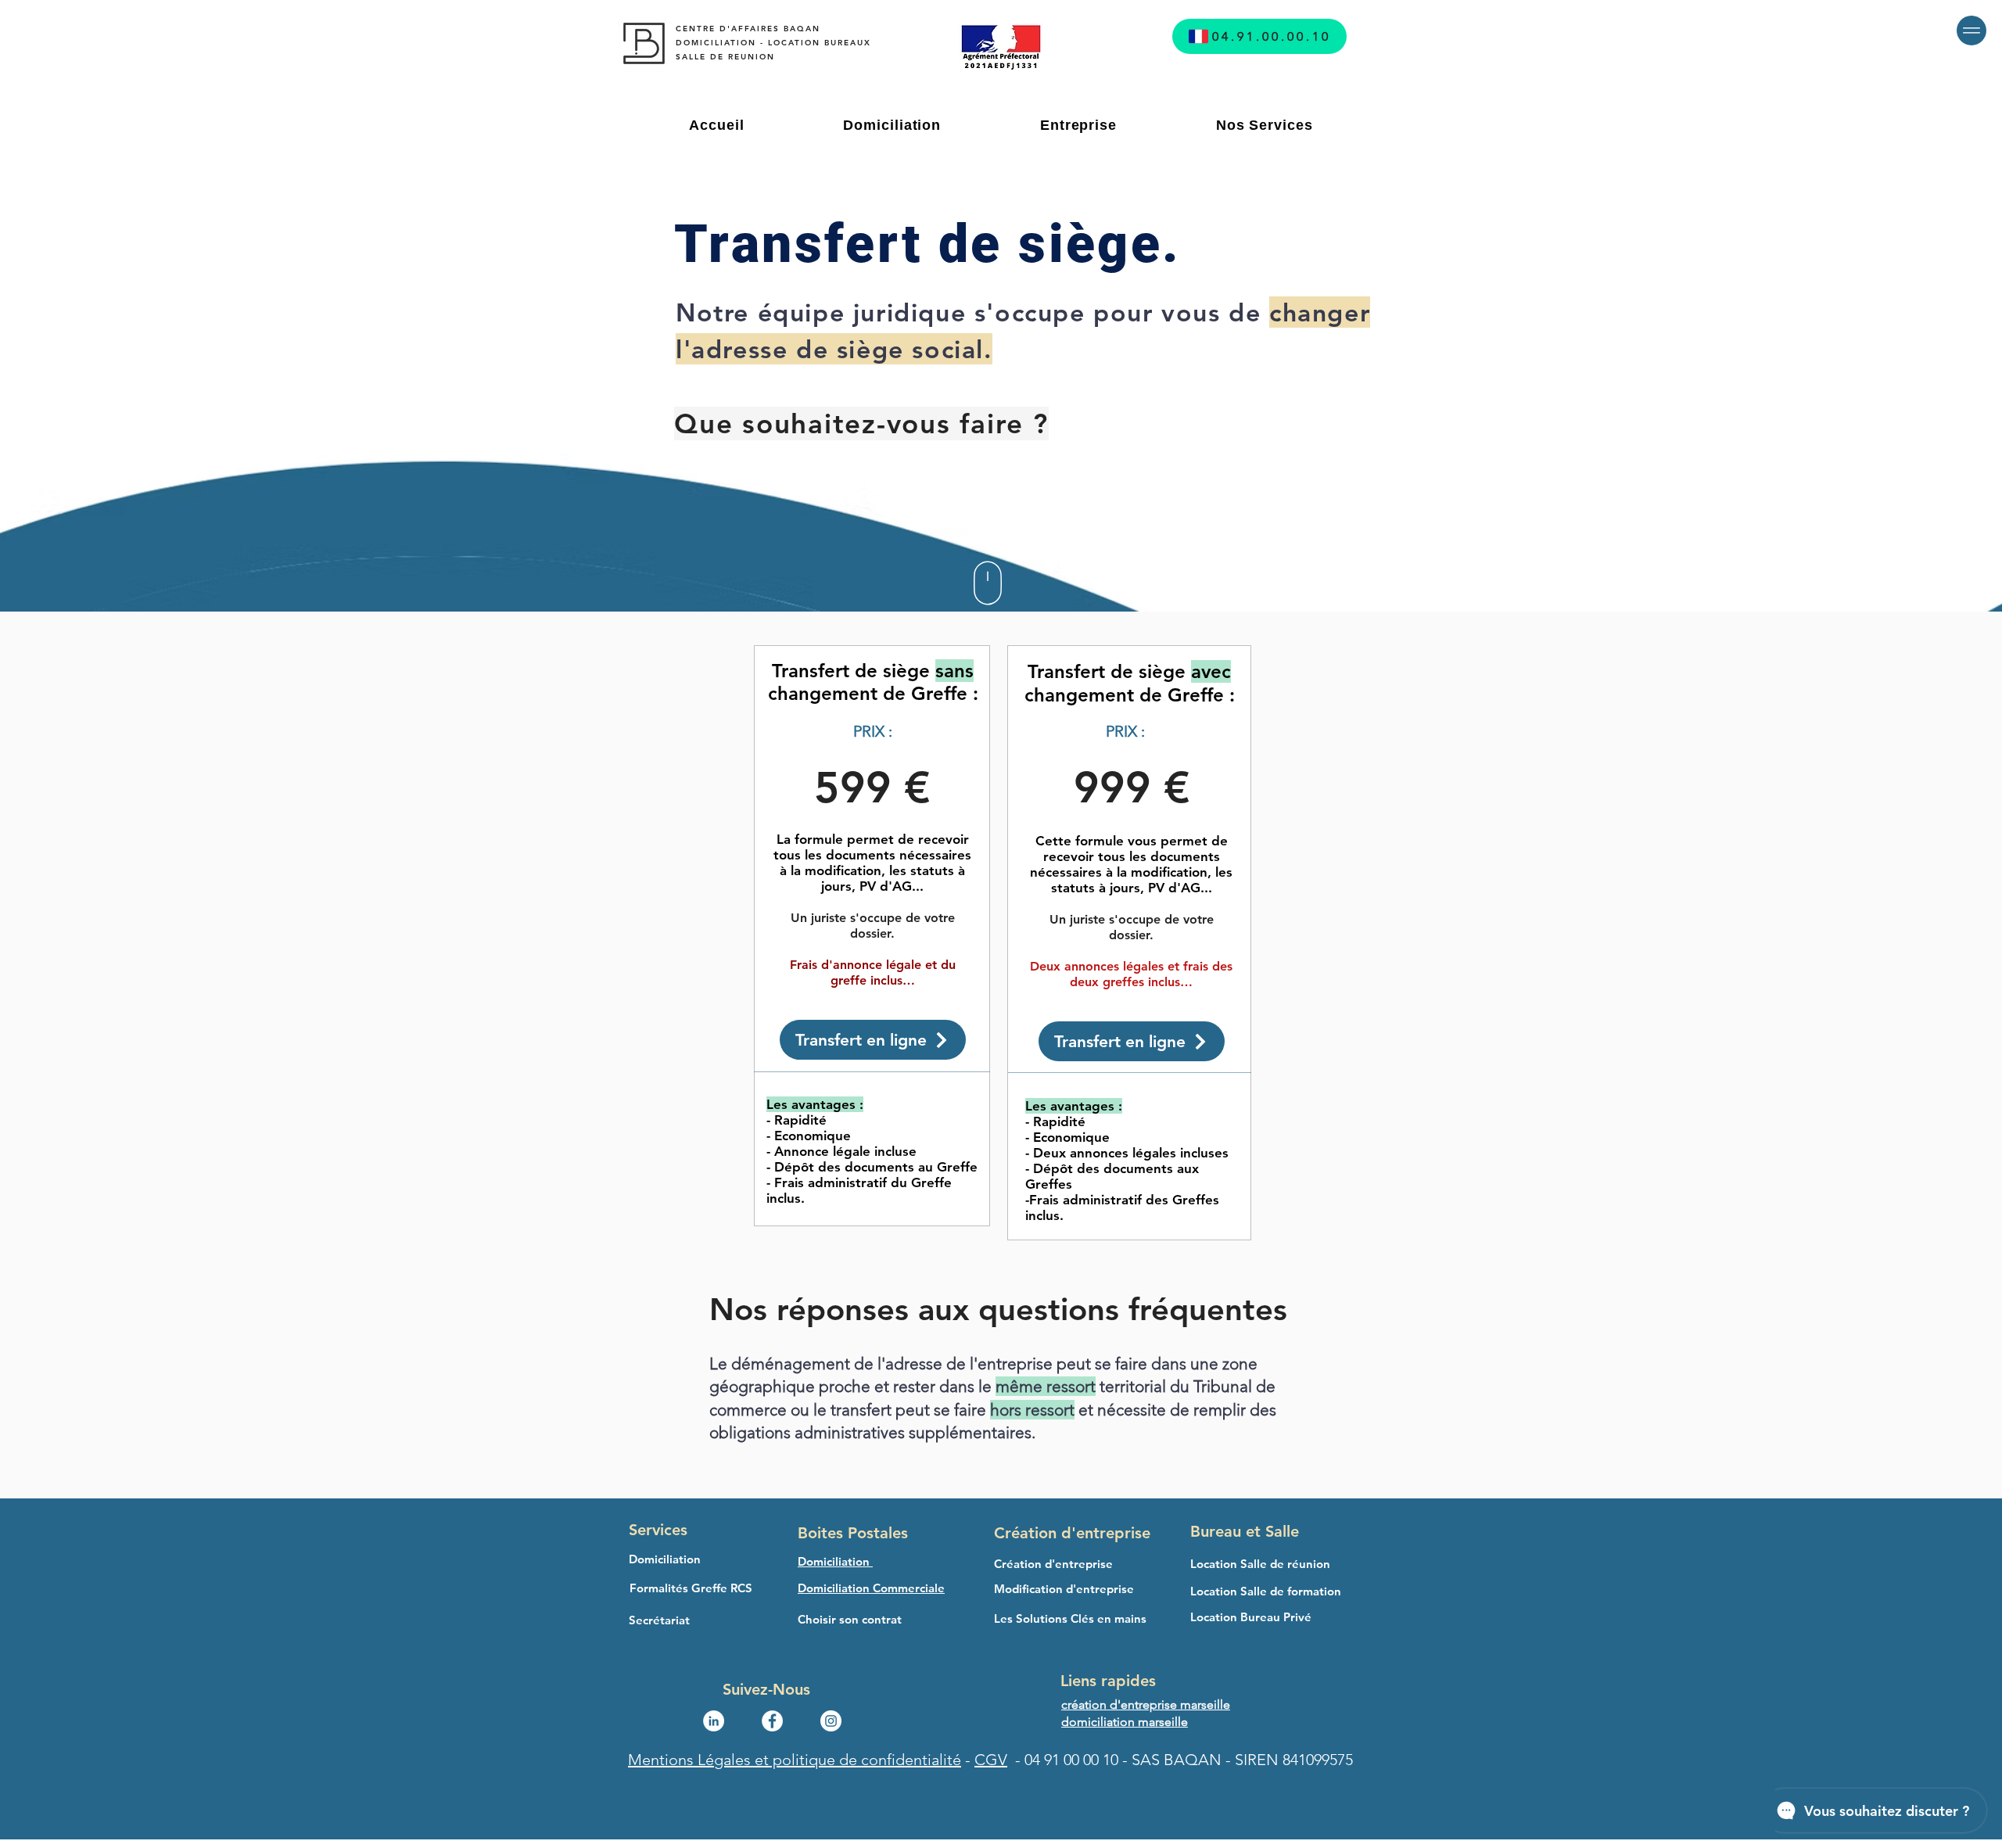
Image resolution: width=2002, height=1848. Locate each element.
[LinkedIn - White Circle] (714, 1721)
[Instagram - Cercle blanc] (831, 1721)
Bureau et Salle (1245, 1531)
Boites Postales (853, 1533)
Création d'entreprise (1072, 1533)
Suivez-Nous (769, 1689)
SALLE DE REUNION (727, 57)
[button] (1972, 31)
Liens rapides (1108, 1681)
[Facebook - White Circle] (772, 1721)
